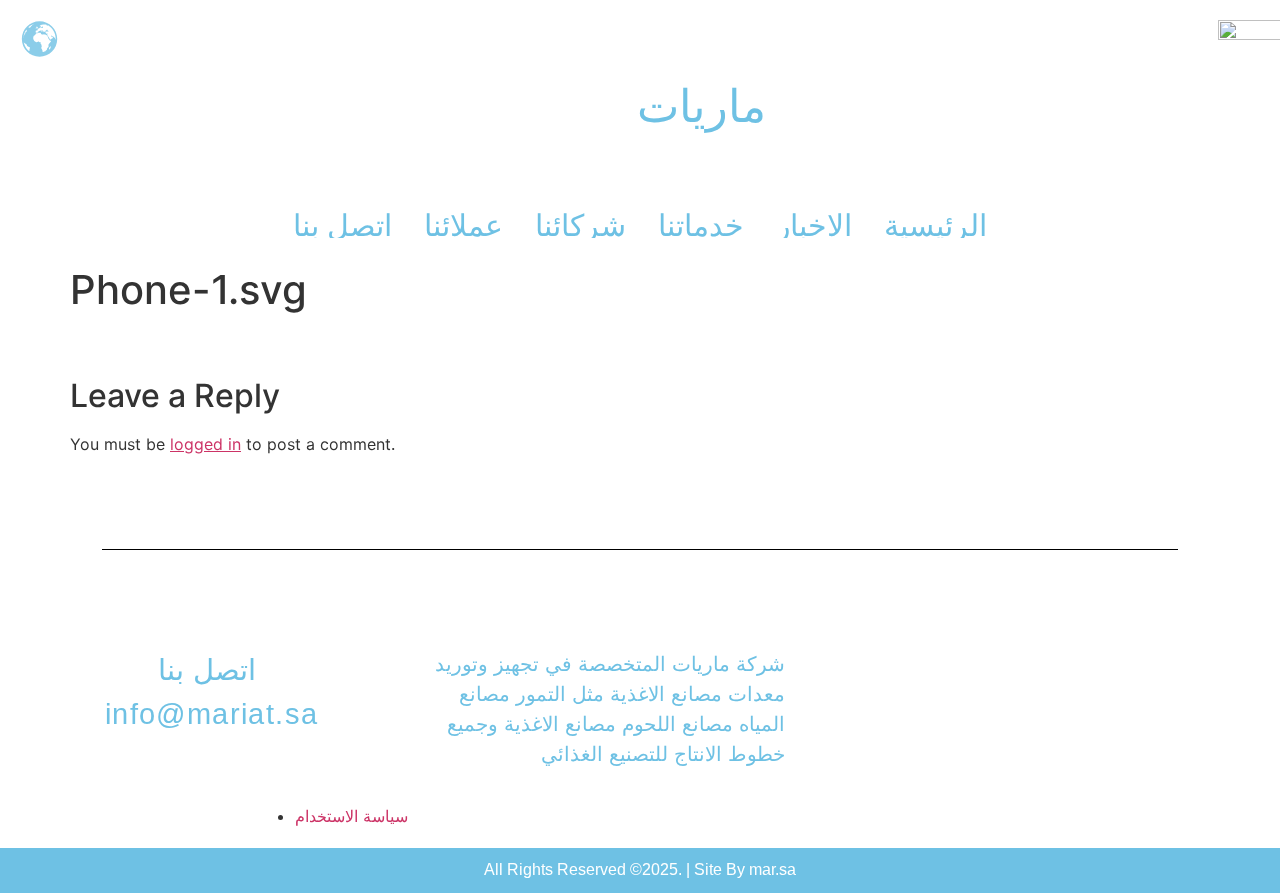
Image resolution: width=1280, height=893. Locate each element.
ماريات (701, 106)
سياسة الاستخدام (351, 816)
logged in (205, 444)
